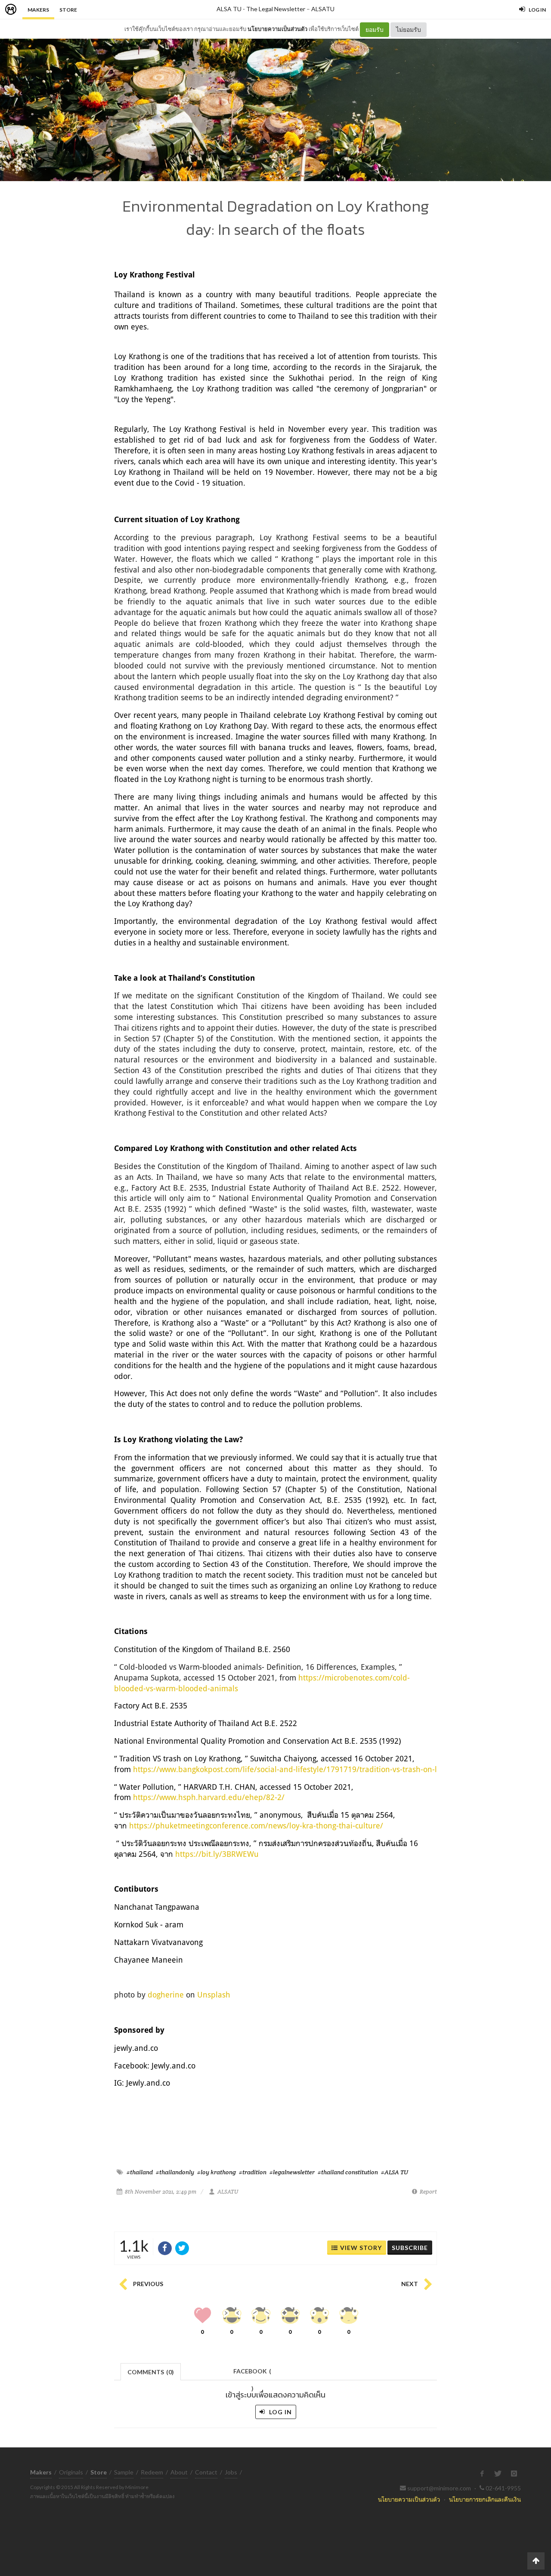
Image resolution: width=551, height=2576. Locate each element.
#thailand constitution (348, 2172)
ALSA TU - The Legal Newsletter (261, 9)
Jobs (231, 2472)
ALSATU (323, 9)
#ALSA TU (395, 2172)
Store (68, 10)
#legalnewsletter (292, 2172)
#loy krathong (217, 2172)
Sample (124, 2472)
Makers (38, 10)
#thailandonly (175, 2172)
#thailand (140, 2172)
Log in (280, 2412)
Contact (206, 2472)
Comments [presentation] (151, 2372)
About (179, 2472)
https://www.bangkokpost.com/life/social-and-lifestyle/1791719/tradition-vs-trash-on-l (285, 1769)
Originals (71, 2472)
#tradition (253, 2172)
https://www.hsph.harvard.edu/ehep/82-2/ (209, 1797)
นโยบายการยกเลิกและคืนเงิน (485, 2499)
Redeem (152, 2472)
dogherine (166, 1994)
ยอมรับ (375, 29)
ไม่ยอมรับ (409, 29)
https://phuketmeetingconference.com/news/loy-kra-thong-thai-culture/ (256, 1825)
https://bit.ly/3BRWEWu (217, 1854)
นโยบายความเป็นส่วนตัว (277, 29)
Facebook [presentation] (252, 2374)
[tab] (151, 2371)
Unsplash (214, 1994)
